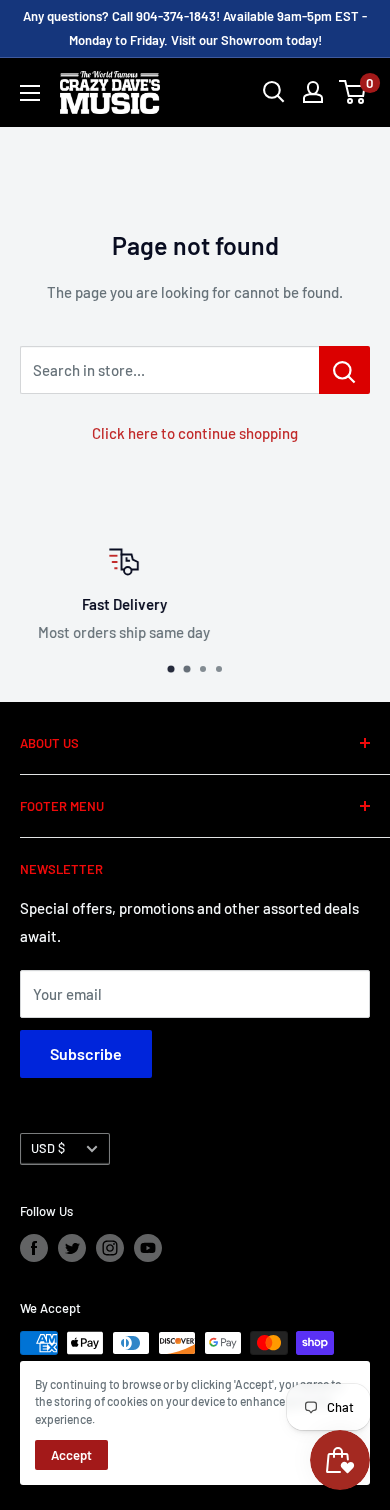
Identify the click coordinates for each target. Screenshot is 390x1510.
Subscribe (86, 1053)
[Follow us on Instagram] (110, 1248)
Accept (71, 1455)
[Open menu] (30, 93)
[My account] (313, 92)
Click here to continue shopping (195, 433)
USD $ (48, 1148)
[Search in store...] (344, 370)
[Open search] (274, 92)
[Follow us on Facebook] (34, 1248)
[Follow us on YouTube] (148, 1248)
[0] (353, 92)
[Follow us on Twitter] (72, 1248)
